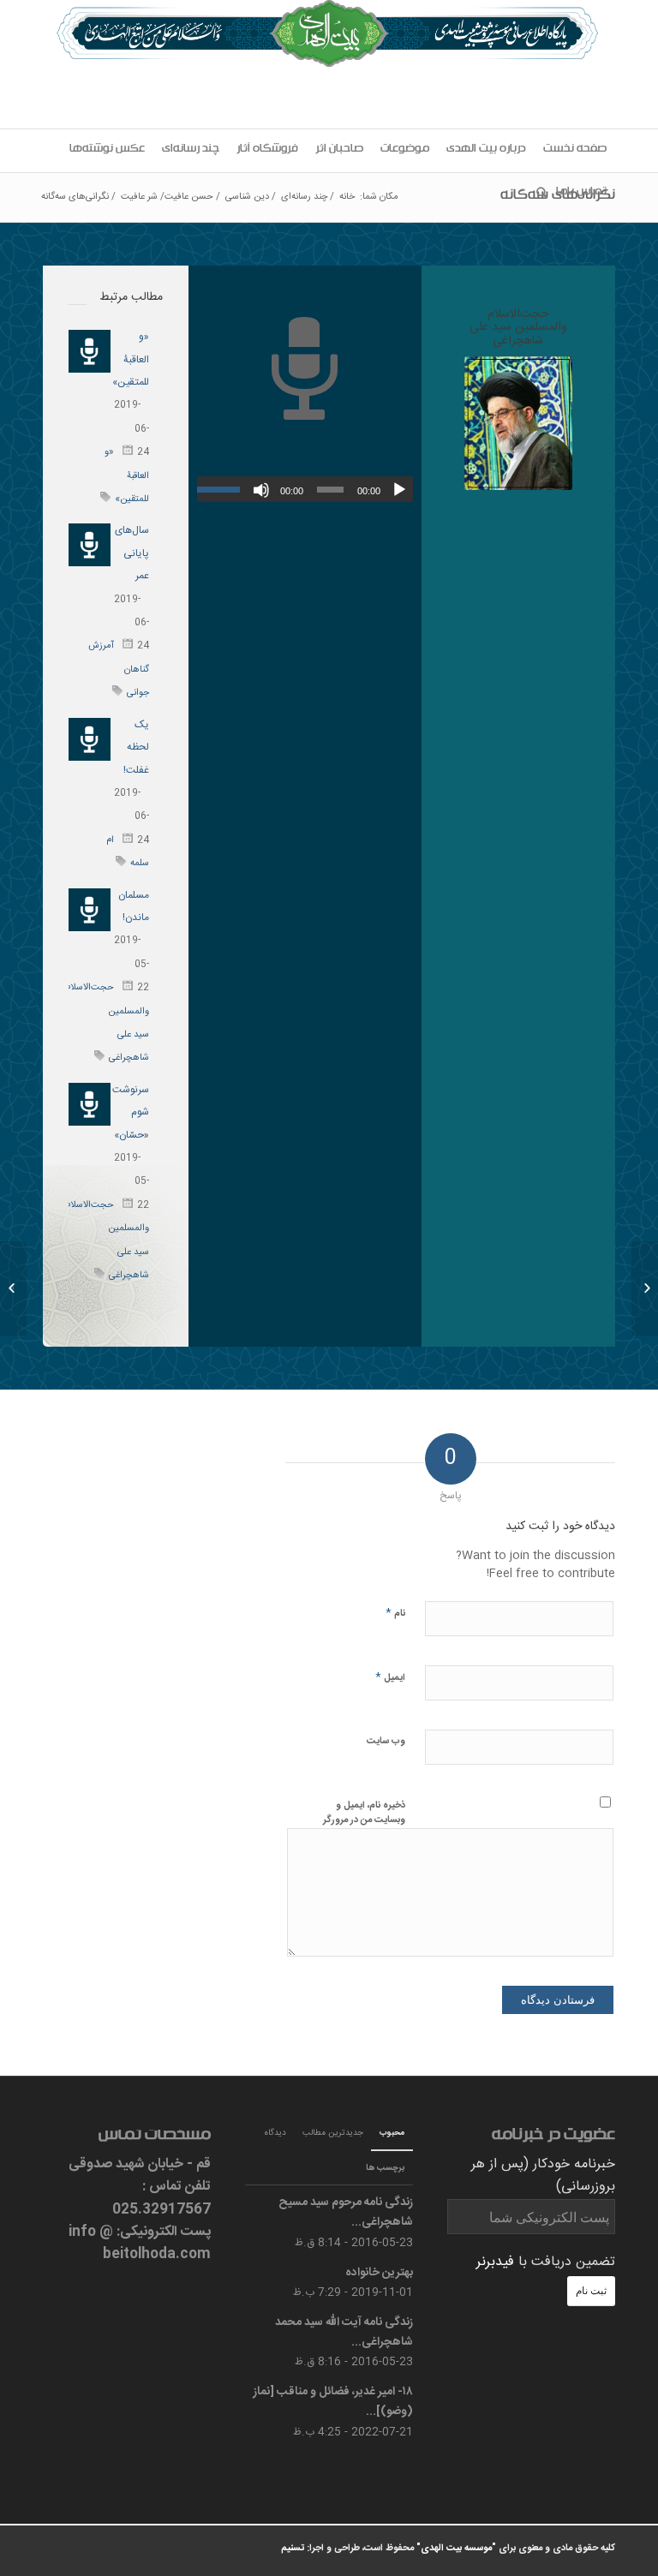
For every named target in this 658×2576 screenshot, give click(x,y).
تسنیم (293, 2549)
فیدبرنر (495, 2262)
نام (395, 1613)
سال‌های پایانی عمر (132, 553)
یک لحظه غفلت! (136, 747)
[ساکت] (261, 490)
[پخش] (399, 490)
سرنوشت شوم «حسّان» (131, 1112)
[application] (305, 489)
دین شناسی (247, 197)
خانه (347, 197)
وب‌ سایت (386, 1742)
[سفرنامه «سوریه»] (645, 1288)
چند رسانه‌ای (304, 197)
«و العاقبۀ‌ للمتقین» (131, 359)
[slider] (222, 489)
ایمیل (390, 1677)
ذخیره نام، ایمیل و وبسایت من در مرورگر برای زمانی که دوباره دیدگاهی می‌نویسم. (364, 1827)
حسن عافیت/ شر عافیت (167, 197)
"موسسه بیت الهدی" (456, 2549)
